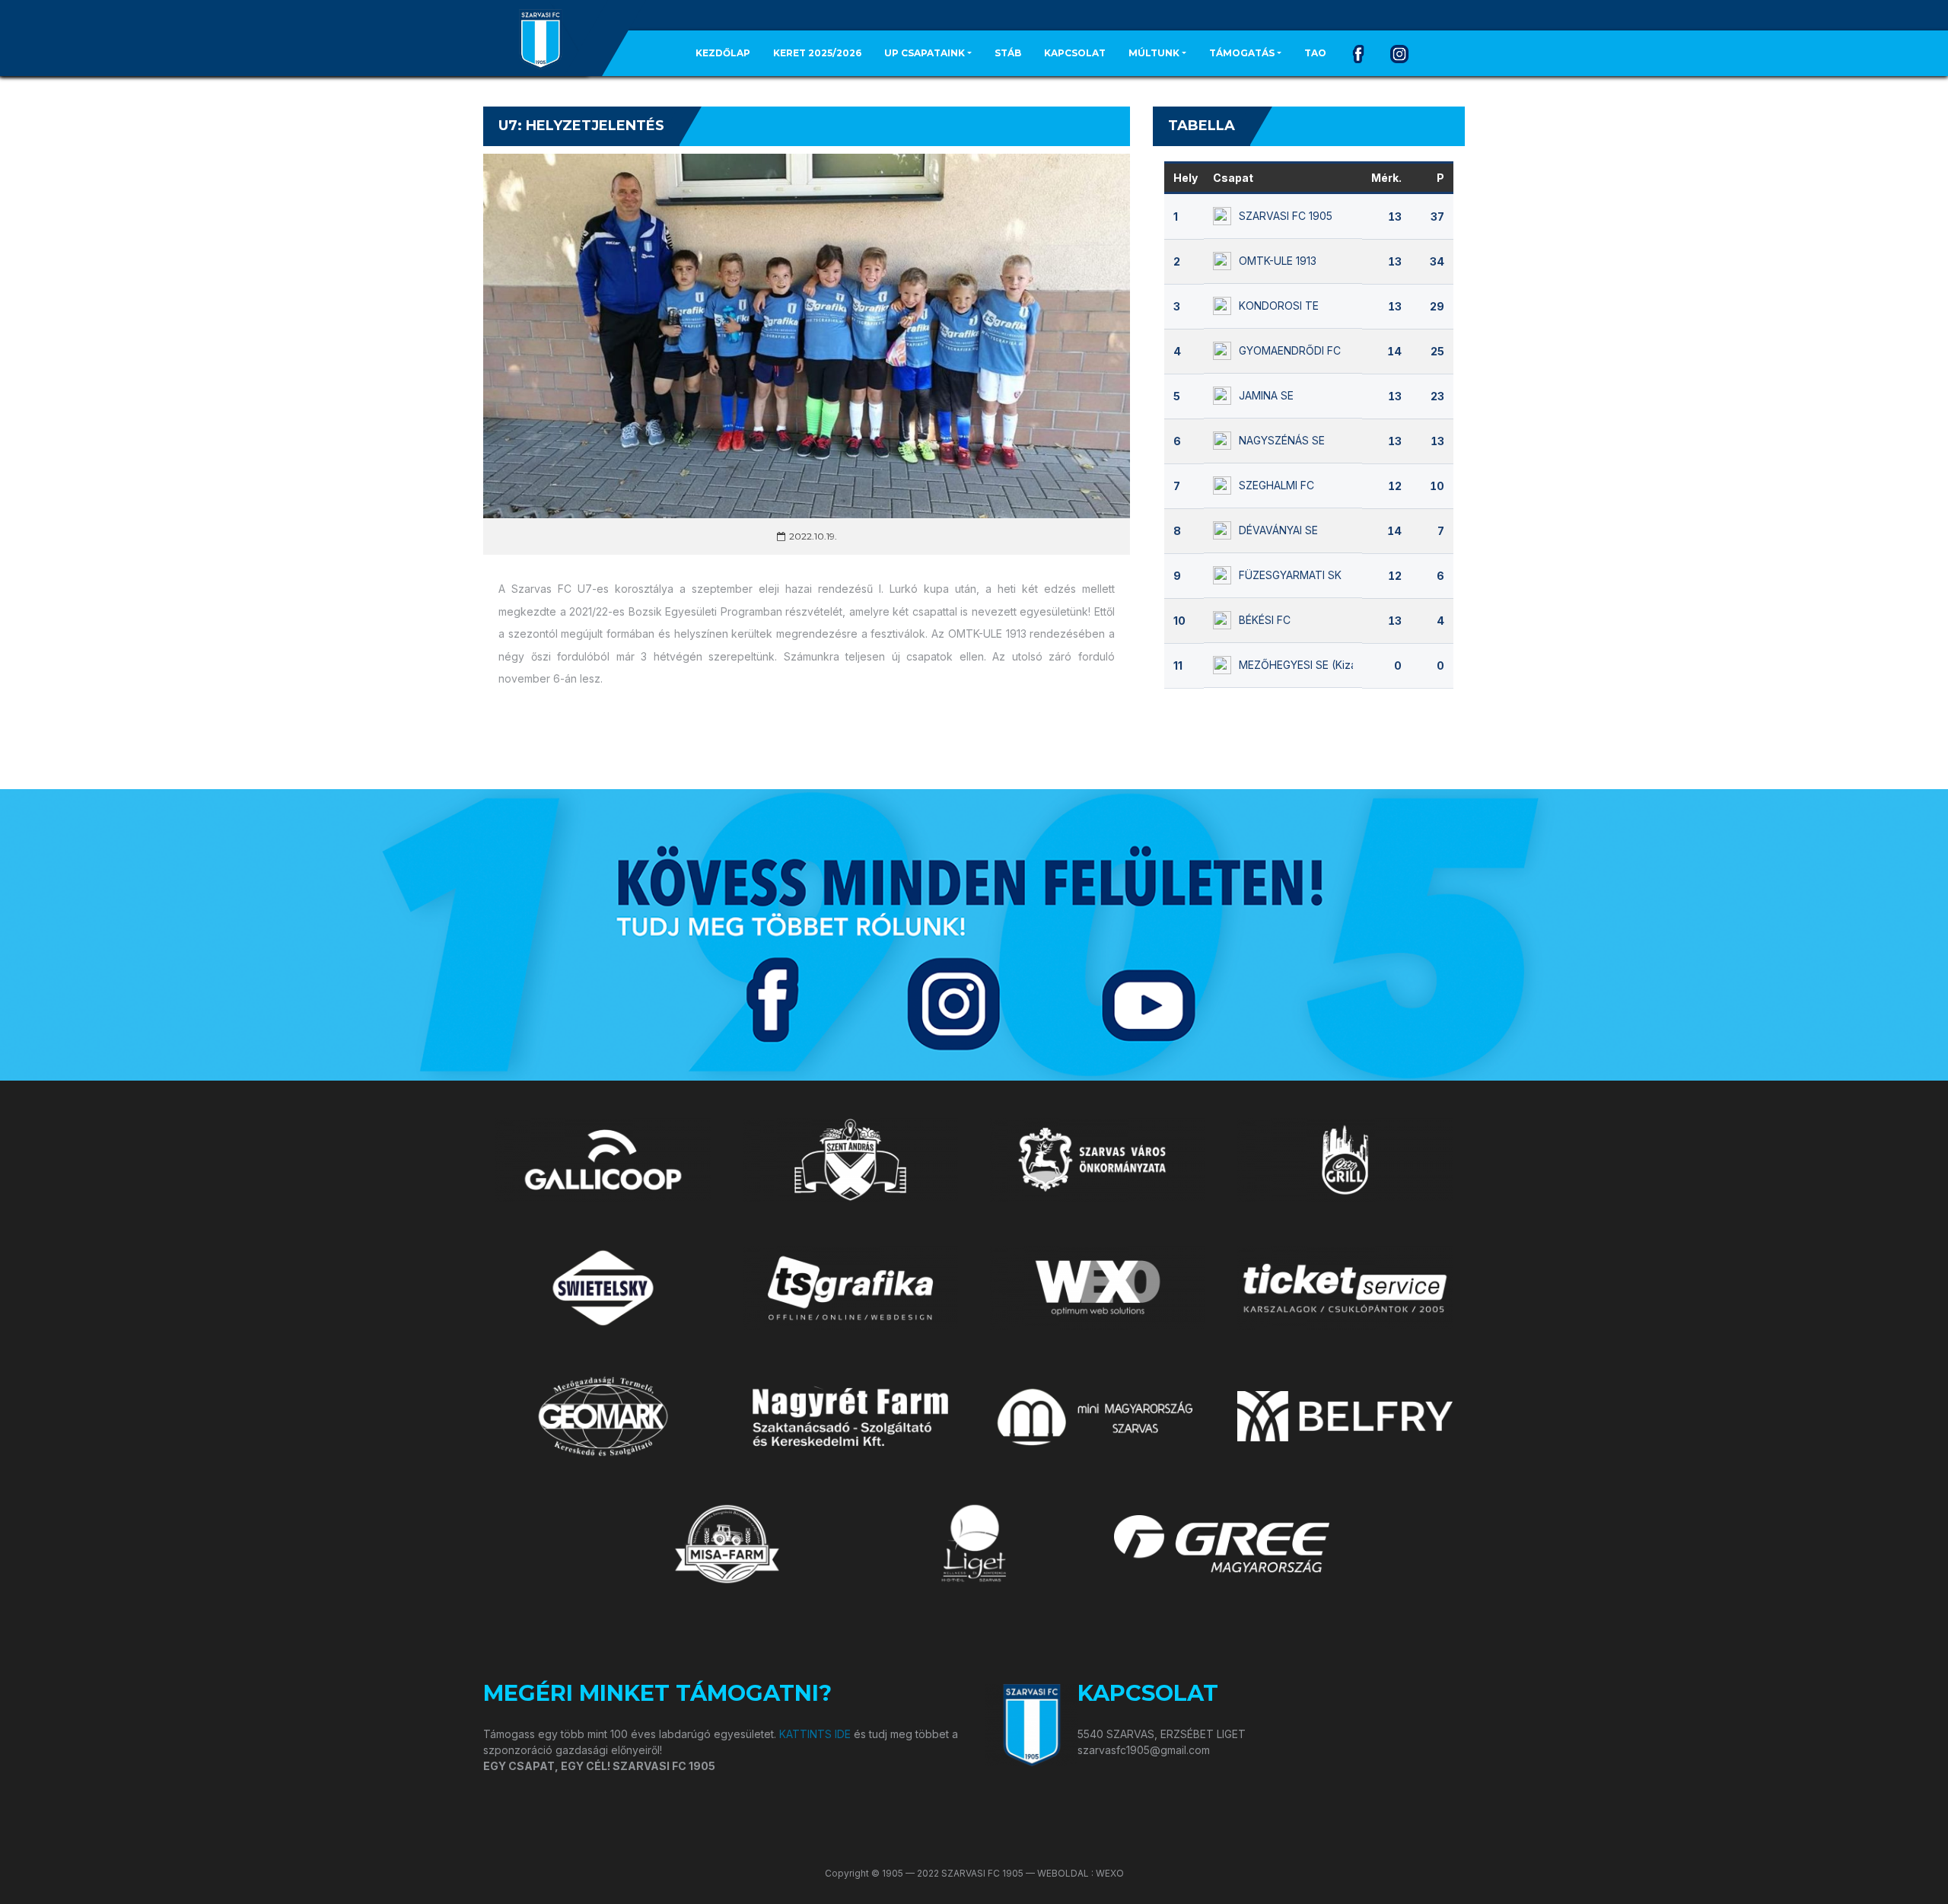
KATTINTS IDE (815, 1734)
